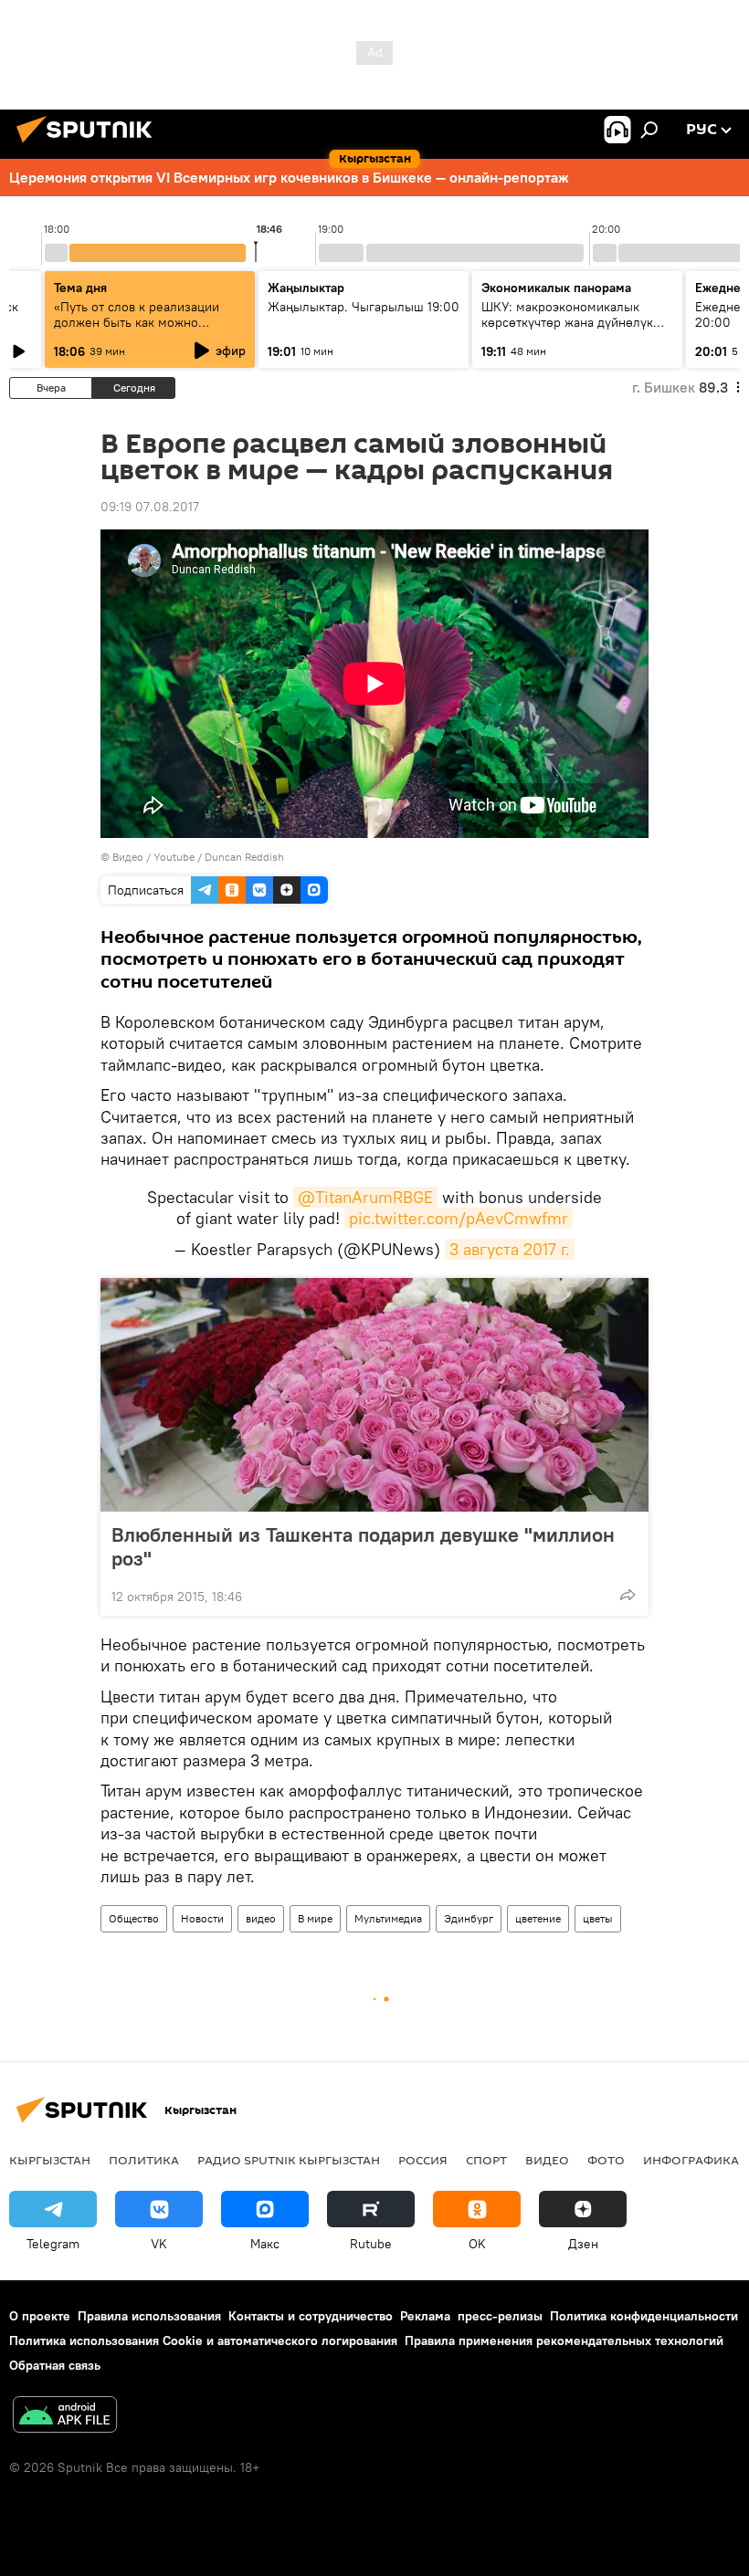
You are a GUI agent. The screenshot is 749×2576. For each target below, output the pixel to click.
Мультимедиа (388, 1918)
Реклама (425, 2316)
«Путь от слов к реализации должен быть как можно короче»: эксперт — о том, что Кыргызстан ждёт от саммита (143, 330)
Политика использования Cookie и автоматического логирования (203, 2340)
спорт (486, 2160)
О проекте (40, 2316)
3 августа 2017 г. (510, 1249)
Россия (423, 2160)
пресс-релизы (500, 2316)
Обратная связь (55, 2365)
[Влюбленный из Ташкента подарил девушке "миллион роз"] (374, 1395)
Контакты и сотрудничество (311, 2316)
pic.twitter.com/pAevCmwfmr (459, 1218)
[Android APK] (65, 2417)
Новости (202, 1918)
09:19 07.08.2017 (150, 507)
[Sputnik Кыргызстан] (90, 145)
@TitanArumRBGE (365, 1197)
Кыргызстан (50, 2160)
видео (261, 1918)
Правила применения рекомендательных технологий (564, 2340)
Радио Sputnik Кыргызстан (289, 2160)
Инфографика (691, 2160)
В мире (315, 1918)
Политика (144, 2160)
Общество (134, 1918)
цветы (598, 1918)
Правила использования (149, 2316)
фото (606, 2160)
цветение (538, 1918)
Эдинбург (469, 1918)
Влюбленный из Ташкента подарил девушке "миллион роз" (363, 1546)
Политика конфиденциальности (644, 2316)
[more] (628, 1595)
